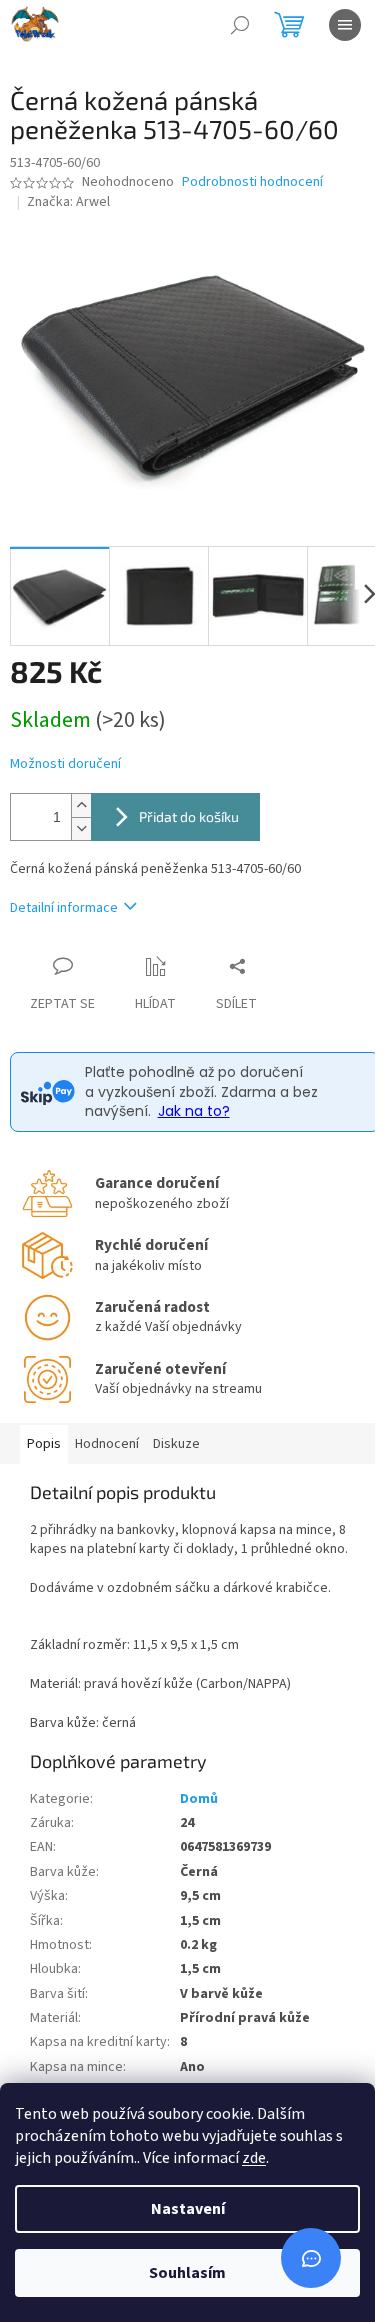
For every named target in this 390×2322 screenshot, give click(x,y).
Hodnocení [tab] (107, 1444)
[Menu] (345, 25)
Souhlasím (187, 2273)
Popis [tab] (44, 1444)
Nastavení (188, 2209)
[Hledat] (240, 25)
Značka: (68, 202)
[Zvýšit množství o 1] (81, 805)
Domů (199, 1799)
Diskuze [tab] (176, 1444)
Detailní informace (64, 908)
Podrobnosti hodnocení (252, 182)
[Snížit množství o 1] (81, 828)
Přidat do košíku (189, 816)
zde (254, 2158)
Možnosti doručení (65, 764)
